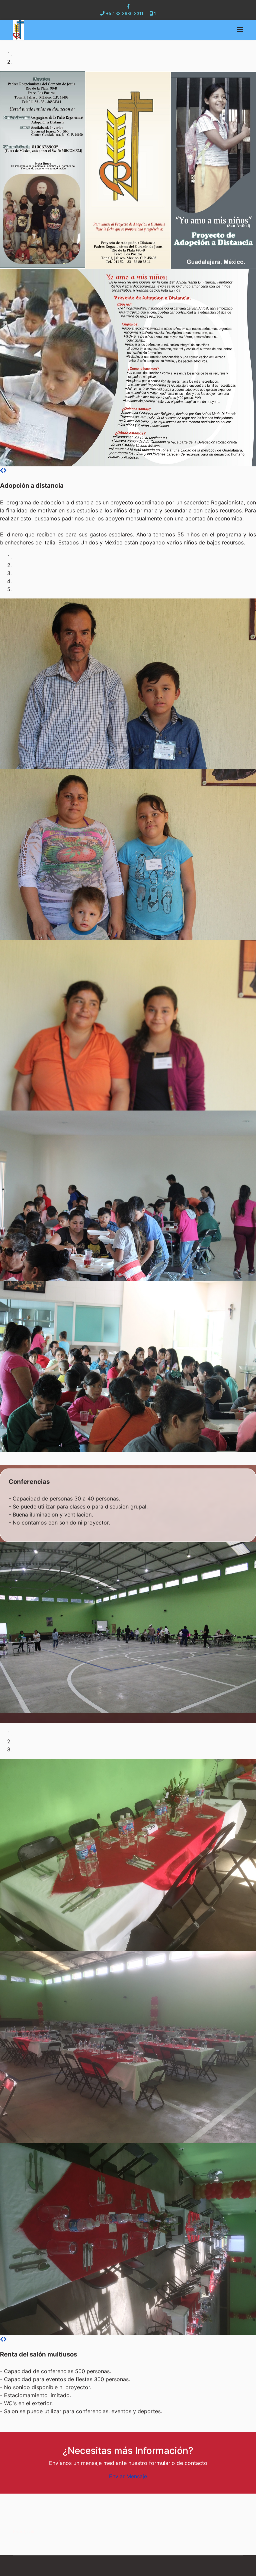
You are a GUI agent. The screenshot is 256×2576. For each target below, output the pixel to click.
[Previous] (2, 470)
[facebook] (128, 6)
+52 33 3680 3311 (125, 14)
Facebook (24, 2531)
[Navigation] (240, 30)
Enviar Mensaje (128, 2476)
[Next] (5, 470)
